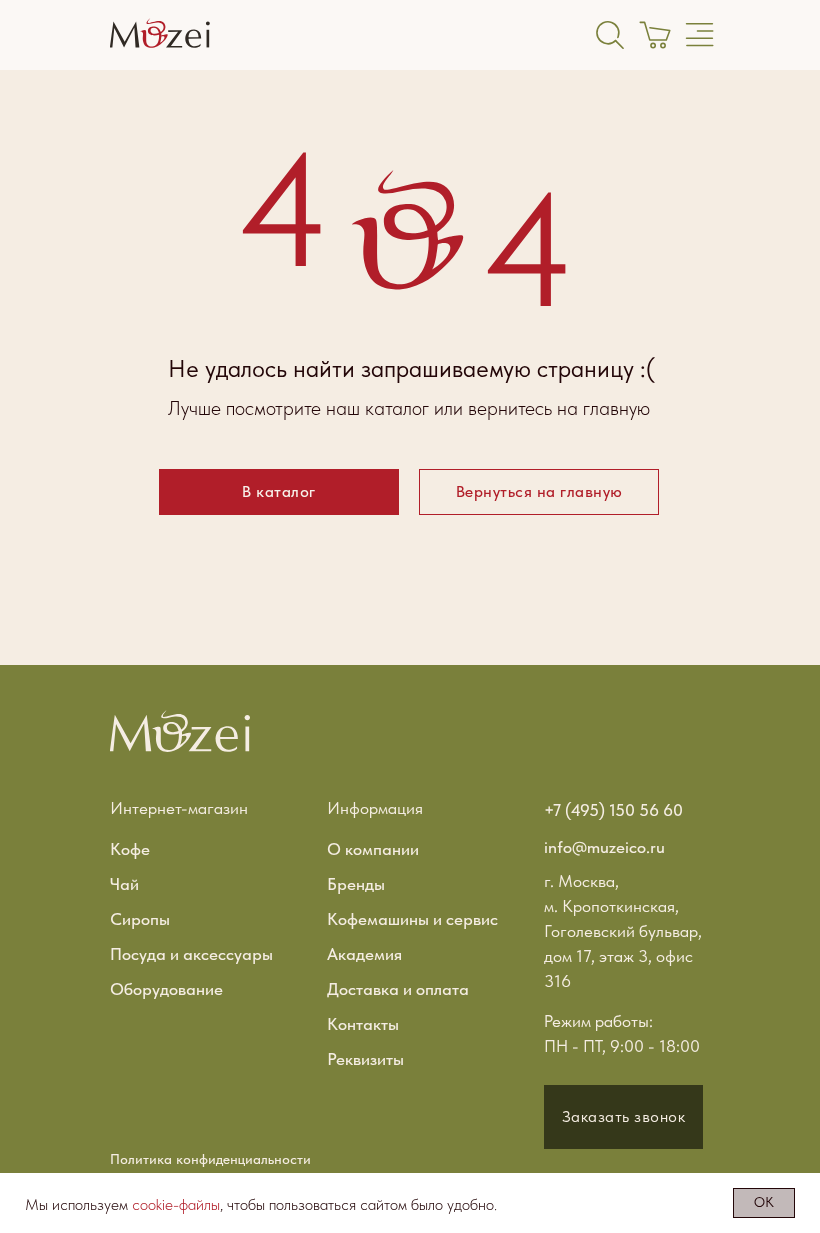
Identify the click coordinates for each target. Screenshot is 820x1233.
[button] (623, 1117)
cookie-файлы (176, 1204)
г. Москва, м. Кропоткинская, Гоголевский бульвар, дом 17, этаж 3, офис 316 (623, 931)
